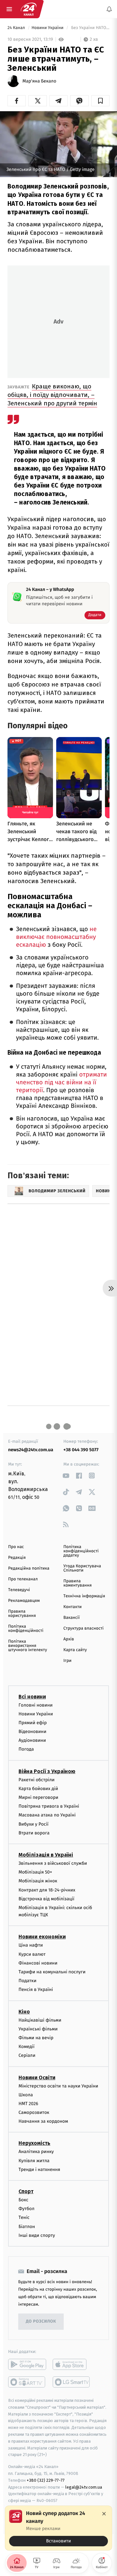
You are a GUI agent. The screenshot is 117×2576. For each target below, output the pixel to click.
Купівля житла (34, 2160)
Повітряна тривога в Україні (49, 1806)
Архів (69, 1639)
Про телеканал (23, 1579)
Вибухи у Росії (33, 1824)
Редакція (17, 1558)
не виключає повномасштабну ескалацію (56, 937)
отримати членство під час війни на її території (61, 1083)
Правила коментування (78, 1583)
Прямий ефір (33, 1723)
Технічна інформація (84, 1596)
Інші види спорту (37, 2235)
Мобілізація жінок (38, 1881)
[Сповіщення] (109, 9)
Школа (26, 2094)
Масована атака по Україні (47, 1815)
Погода (26, 1749)
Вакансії (71, 1618)
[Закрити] (104, 2514)
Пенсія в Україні (36, 1989)
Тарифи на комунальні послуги (52, 1972)
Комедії (26, 2047)
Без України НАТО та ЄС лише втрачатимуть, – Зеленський (90, 28)
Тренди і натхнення (39, 2169)
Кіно (24, 2011)
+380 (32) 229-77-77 (46, 2480)
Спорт (26, 2191)
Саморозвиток (34, 2112)
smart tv (27, 2382)
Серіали (27, 2055)
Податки (27, 1981)
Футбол (26, 2209)
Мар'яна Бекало (39, 81)
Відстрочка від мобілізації (46, 1898)
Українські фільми (38, 2029)
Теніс (24, 2217)
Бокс (23, 2200)
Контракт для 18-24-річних (47, 1890)
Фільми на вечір (36, 2038)
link (66, 1476)
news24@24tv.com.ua (31, 1450)
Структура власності (84, 1628)
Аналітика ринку (36, 2152)
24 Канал (17, 28)
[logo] (29, 9)
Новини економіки (42, 1937)
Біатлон (27, 2226)
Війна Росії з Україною (47, 1771)
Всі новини (32, 1696)
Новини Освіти (37, 2077)
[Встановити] (58, 2528)
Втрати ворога (34, 1833)
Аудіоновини (32, 1740)
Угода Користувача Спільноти (82, 1568)
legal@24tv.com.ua (84, 2487)
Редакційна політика (29, 1568)
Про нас (16, 1547)
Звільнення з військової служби (53, 1863)
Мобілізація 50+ (35, 1872)
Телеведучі (19, 1590)
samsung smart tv (72, 2382)
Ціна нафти (31, 1945)
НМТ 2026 (28, 2104)
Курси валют (32, 1954)
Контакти (72, 1607)
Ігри (67, 1661)
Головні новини (36, 1705)
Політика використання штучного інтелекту (28, 1646)
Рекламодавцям (24, 1601)
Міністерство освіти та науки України (58, 2086)
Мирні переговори (38, 1797)
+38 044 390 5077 (81, 1450)
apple (72, 2364)
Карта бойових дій (38, 1789)
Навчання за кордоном (43, 2121)
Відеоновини (32, 1732)
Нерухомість (34, 2143)
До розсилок (41, 2321)
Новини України (48, 28)
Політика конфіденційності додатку (81, 1551)
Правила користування (22, 1614)
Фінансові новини (38, 1963)
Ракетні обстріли (37, 1779)
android (27, 2364)
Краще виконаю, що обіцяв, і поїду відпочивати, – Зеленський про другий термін (52, 395)
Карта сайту (75, 1650)
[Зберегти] (100, 101)
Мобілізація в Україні (46, 1855)
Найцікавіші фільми (40, 2020)
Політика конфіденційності (26, 1629)
